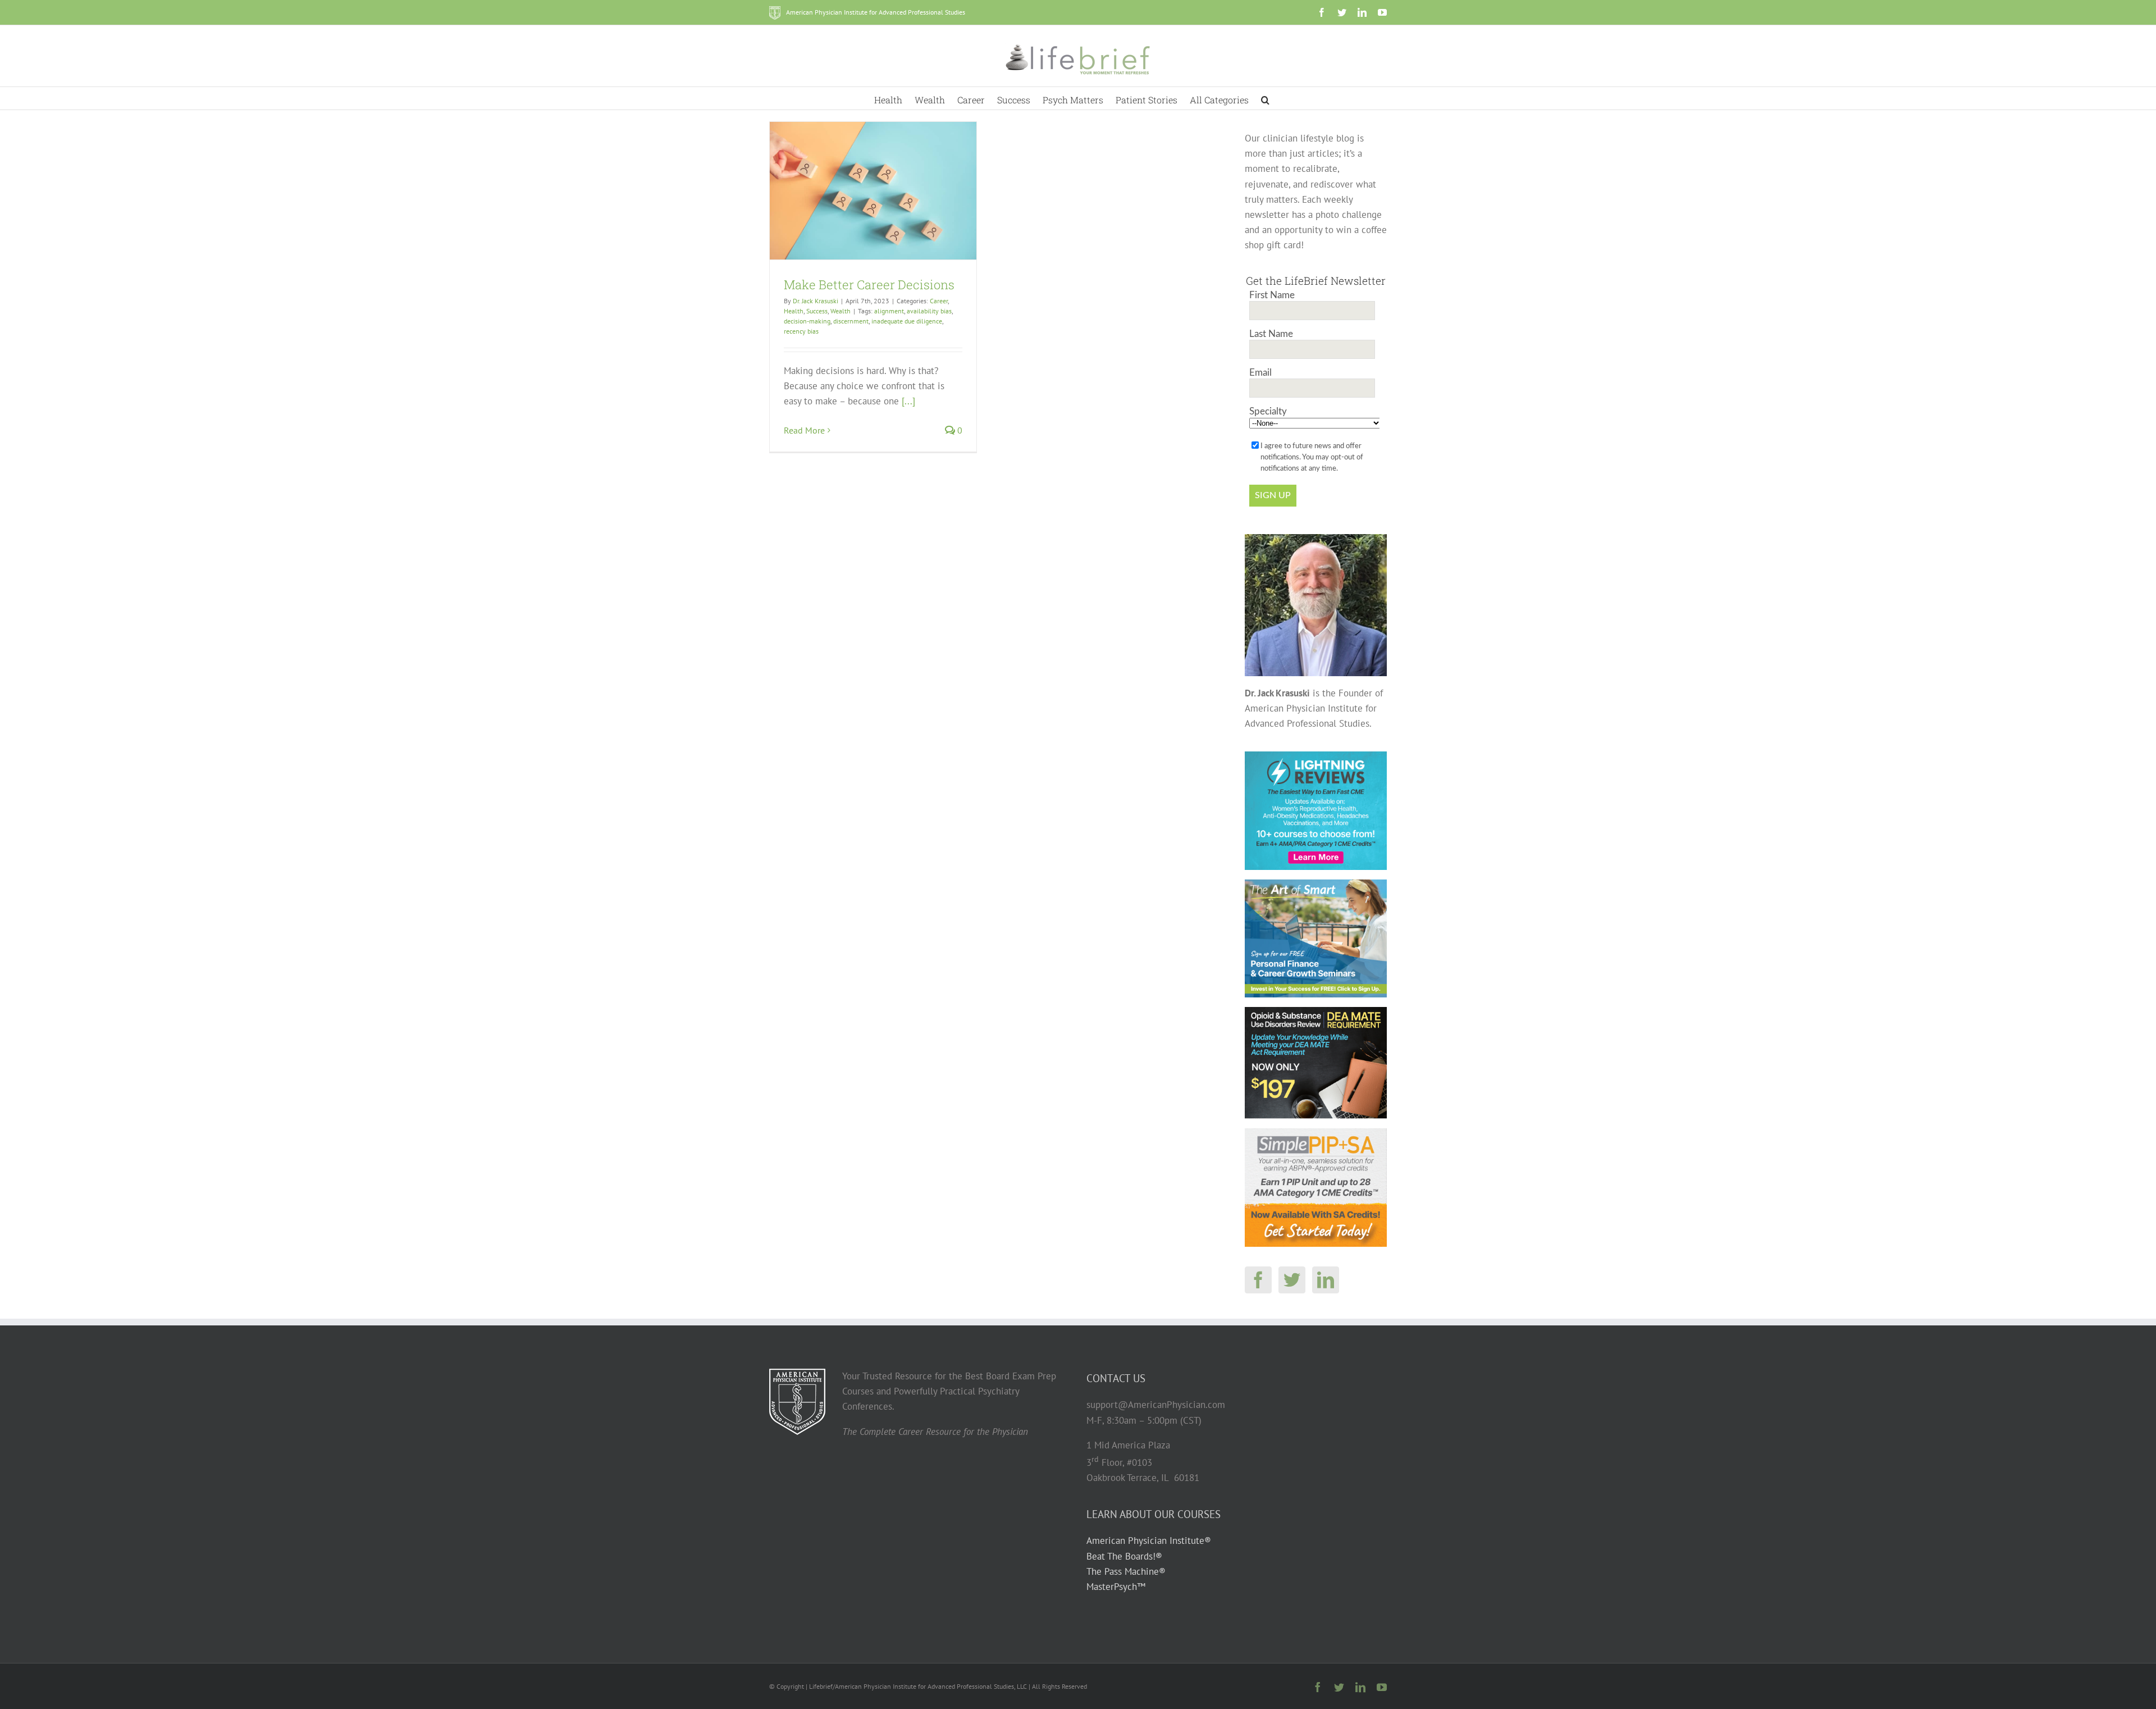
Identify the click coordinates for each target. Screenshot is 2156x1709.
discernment (851, 321)
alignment (889, 311)
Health (794, 311)
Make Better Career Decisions (869, 284)
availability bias (929, 311)
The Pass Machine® (1126, 1571)
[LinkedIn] (1326, 1280)
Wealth (841, 311)
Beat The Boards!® (1124, 1556)
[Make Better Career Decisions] (873, 191)
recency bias (801, 331)
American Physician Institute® (1149, 1541)
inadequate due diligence (907, 321)
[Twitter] (1292, 1280)
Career (939, 301)
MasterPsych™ (1116, 1587)
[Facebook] (1258, 1280)
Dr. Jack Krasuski (816, 301)
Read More (804, 430)
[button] (1265, 98)
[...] (908, 401)
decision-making (807, 321)
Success (817, 311)
